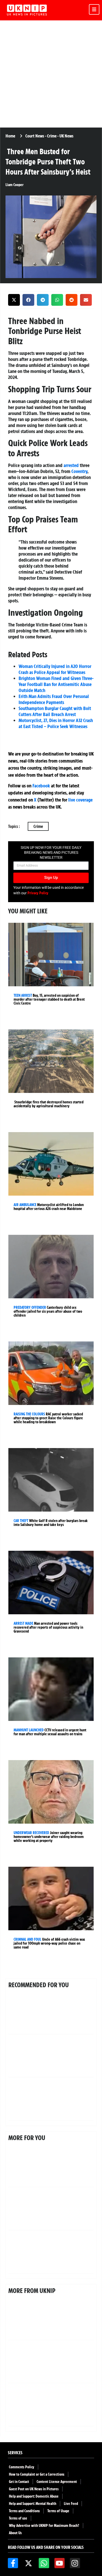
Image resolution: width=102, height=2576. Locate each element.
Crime (38, 826)
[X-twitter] (28, 2563)
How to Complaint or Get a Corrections (37, 2474)
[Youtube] (59, 2563)
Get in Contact (19, 2482)
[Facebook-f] (13, 2563)
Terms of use (18, 2518)
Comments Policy (22, 2467)
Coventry (79, 471)
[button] (14, 300)
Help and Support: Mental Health (33, 2504)
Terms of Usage (58, 2511)
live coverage (80, 800)
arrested (71, 465)
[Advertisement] (51, 74)
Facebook (41, 786)
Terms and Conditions (24, 2511)
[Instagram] (75, 2563)
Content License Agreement (57, 2482)
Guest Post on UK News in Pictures (34, 2489)
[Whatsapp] (44, 2563)
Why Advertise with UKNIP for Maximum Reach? (44, 2526)
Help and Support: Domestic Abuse (34, 2496)
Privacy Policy (38, 893)
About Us (15, 2533)
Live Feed (71, 2504)
